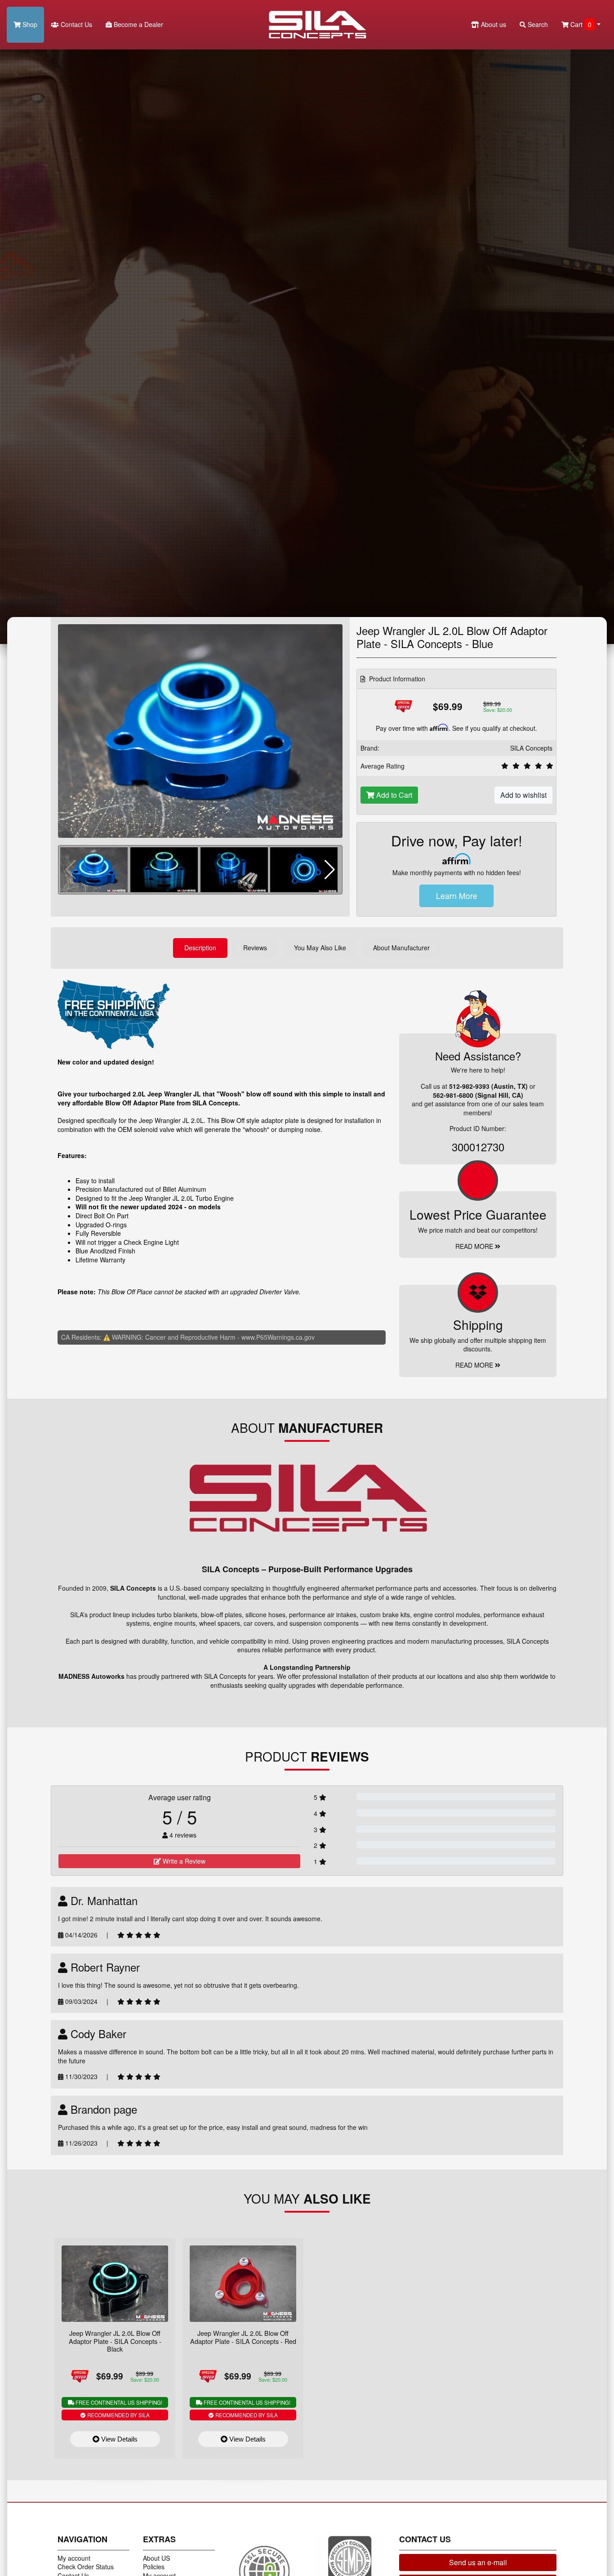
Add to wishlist (523, 795)
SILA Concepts (531, 748)
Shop (29, 24)
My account (74, 2558)
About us (493, 24)
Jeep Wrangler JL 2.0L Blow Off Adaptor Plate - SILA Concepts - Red (243, 2337)
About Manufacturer (401, 948)
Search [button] (537, 24)
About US (156, 2558)
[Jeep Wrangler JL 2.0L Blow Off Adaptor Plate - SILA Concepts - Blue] (200, 730)
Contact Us (76, 24)
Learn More (457, 896)
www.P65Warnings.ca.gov (278, 1337)
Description (200, 948)
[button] (330, 870)
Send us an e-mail (478, 2562)
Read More (475, 1246)
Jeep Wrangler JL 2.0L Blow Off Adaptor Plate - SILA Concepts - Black (115, 2341)
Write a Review (183, 1861)
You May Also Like (320, 948)
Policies (154, 2567)
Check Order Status (86, 2567)
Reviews (255, 948)
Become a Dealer (138, 24)
